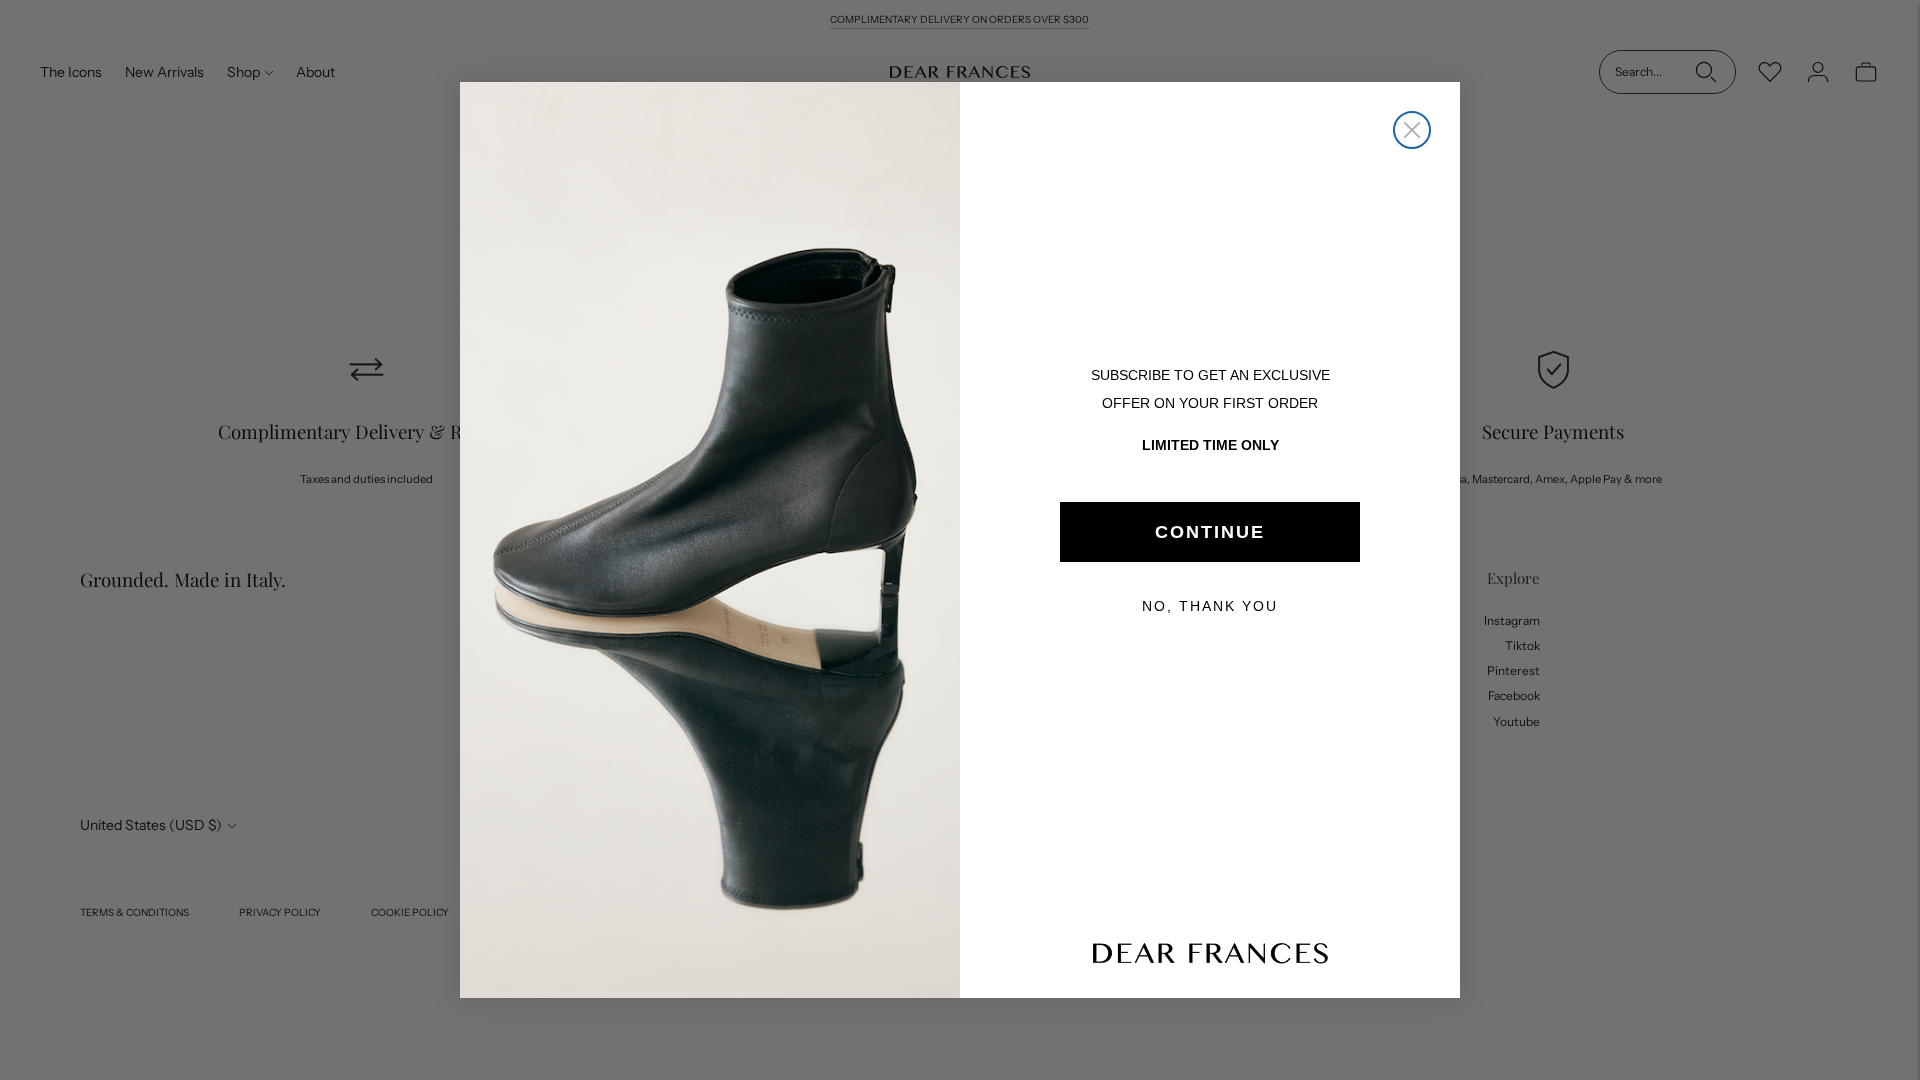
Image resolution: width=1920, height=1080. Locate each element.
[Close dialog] (1412, 130)
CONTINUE (1210, 532)
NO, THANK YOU (1210, 606)
